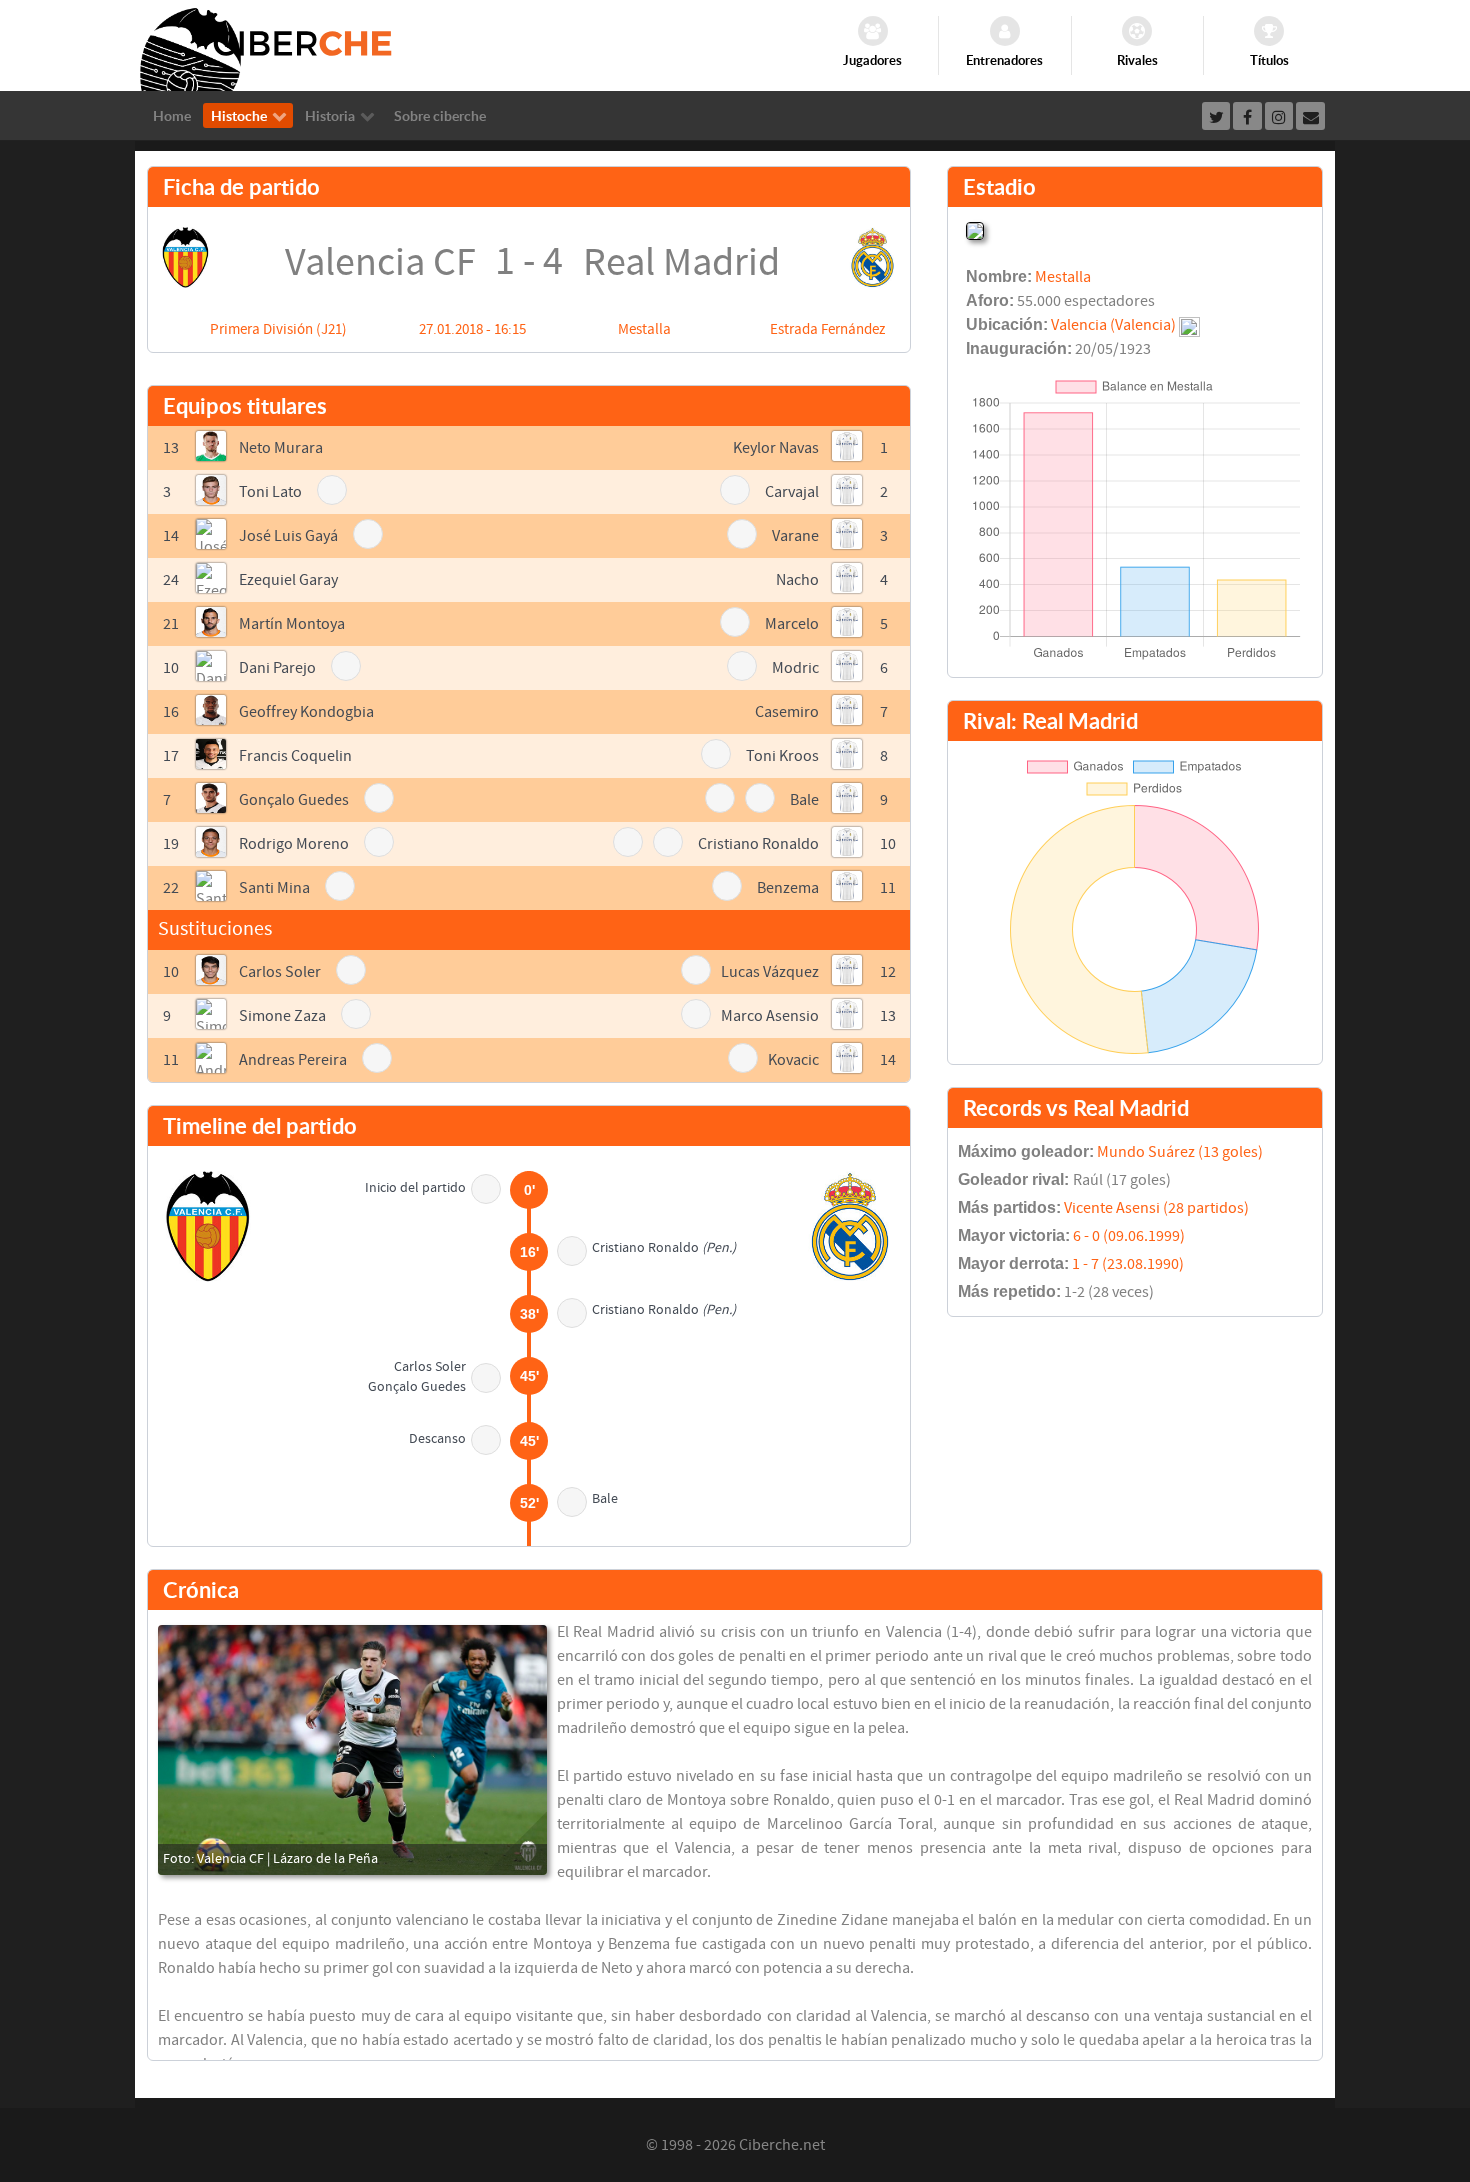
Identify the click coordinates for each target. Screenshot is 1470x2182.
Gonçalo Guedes (294, 800)
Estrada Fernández (827, 329)
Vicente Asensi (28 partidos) (1156, 1208)
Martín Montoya (292, 624)
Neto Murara (281, 448)
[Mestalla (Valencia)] (975, 229)
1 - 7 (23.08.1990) (1128, 1264)
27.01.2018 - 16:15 (472, 329)
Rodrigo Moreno (294, 844)
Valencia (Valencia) (1113, 325)
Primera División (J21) (278, 329)
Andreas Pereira (293, 1060)
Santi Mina (274, 888)
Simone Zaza (282, 1016)
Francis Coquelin (295, 756)
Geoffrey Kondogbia (306, 712)
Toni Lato (270, 492)
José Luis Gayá (288, 536)
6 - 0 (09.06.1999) (1129, 1236)
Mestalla (644, 329)
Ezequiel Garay (288, 580)
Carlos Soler (280, 972)
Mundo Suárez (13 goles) (1180, 1152)
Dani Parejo (277, 668)
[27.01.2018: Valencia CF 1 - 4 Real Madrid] (352, 1750)
